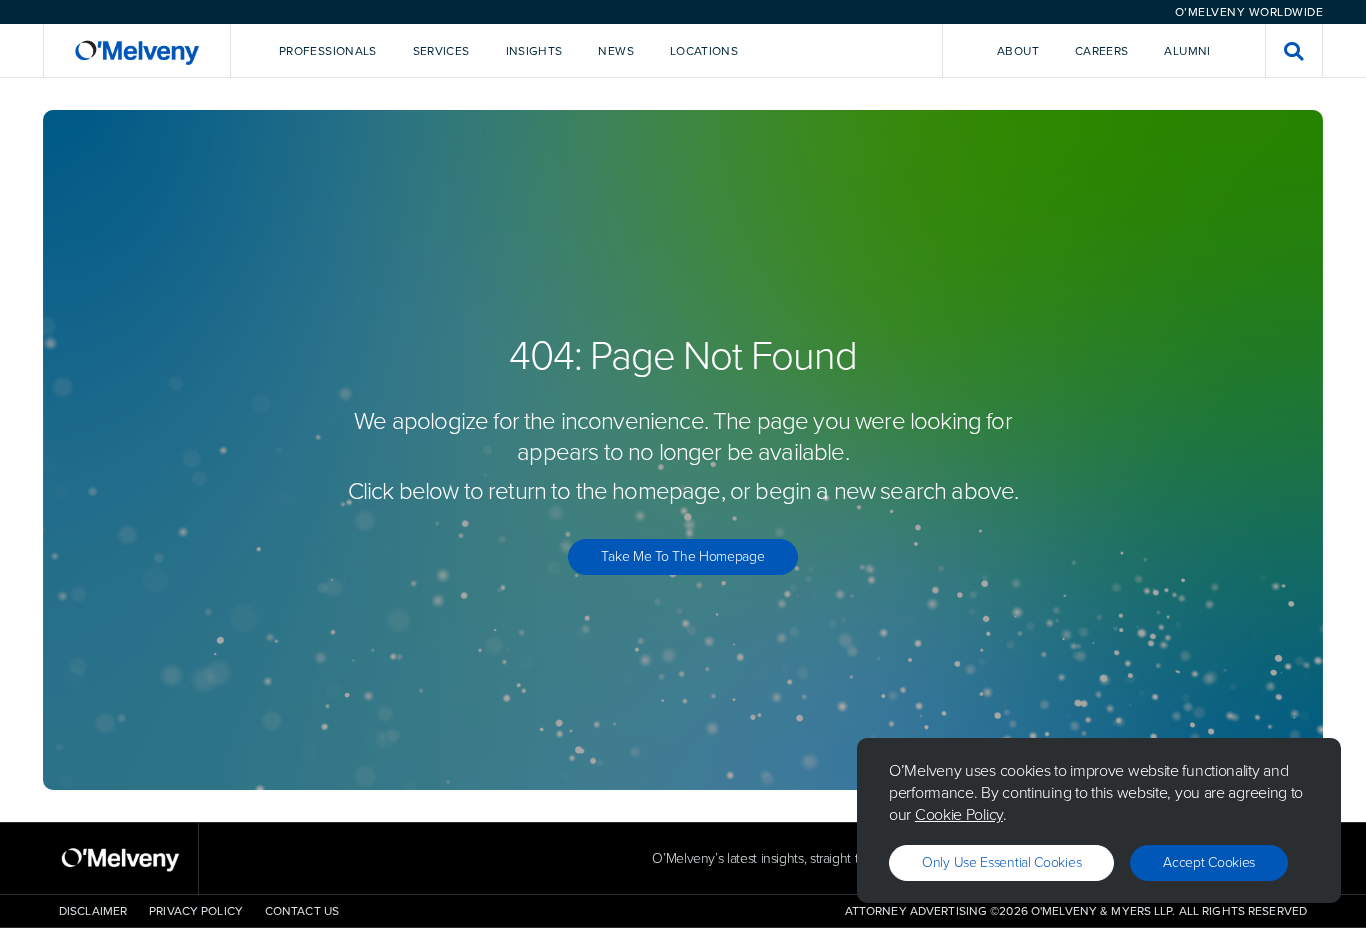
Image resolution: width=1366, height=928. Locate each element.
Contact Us (302, 911)
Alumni (1187, 51)
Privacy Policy (196, 911)
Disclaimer (93, 911)
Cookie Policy (959, 814)
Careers (1102, 51)
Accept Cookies (1209, 862)
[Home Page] (137, 50)
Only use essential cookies (1001, 862)
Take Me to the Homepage (682, 556)
